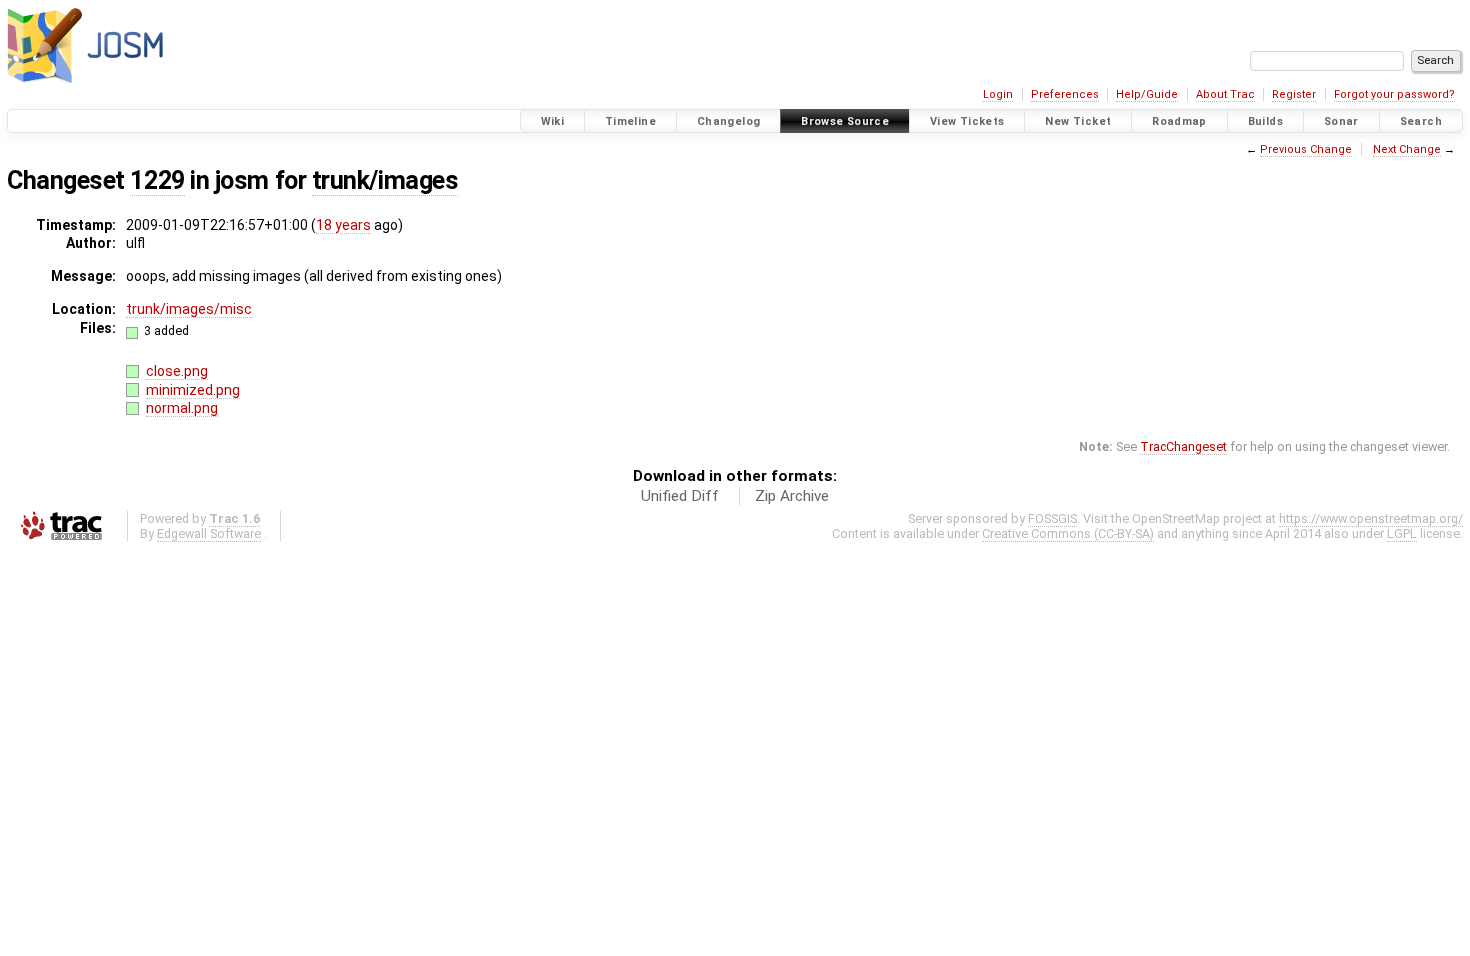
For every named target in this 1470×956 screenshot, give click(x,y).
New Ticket (1078, 121)
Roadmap (1179, 121)
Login (998, 94)
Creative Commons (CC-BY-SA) (1068, 533)
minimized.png (193, 390)
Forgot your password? (1394, 94)
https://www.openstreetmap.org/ (1371, 518)
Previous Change (1306, 149)
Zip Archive (792, 496)
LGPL (1402, 533)
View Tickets (967, 121)
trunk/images (385, 180)
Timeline (630, 121)
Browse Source (845, 121)
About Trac (1225, 94)
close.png (177, 371)
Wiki (553, 121)
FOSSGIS (1052, 518)
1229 (157, 180)
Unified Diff (680, 496)
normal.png (182, 408)
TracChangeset (1183, 446)
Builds (1265, 121)
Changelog (728, 121)
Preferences (1065, 94)
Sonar (1341, 121)
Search (1421, 121)
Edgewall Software (209, 533)
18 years (343, 225)
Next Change (1407, 149)
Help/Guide (1147, 94)
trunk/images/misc (189, 309)
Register (1294, 94)
